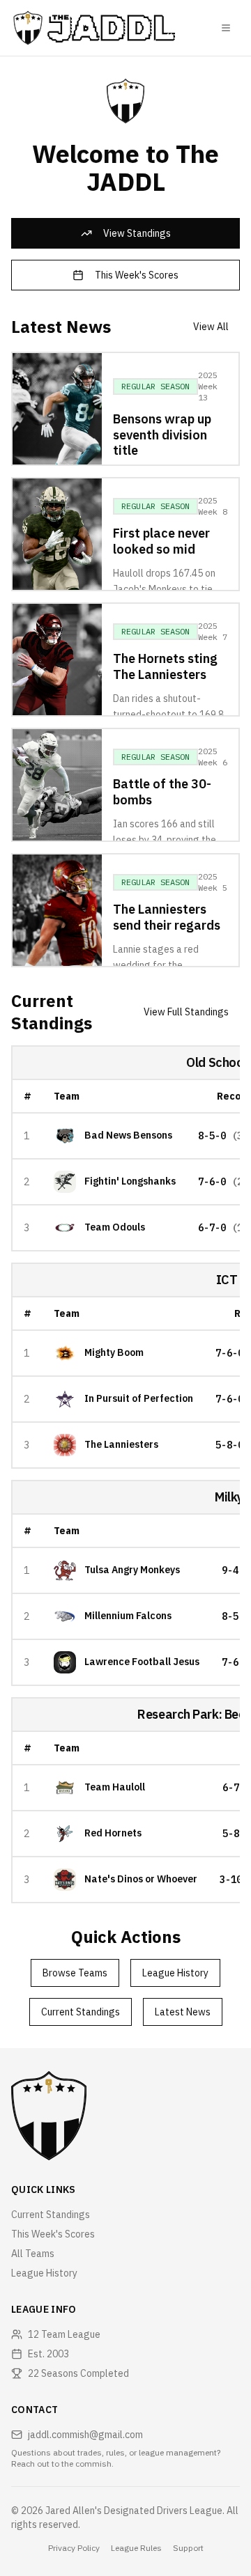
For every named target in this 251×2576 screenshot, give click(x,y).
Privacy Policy (74, 2548)
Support (188, 2548)
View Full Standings (186, 1012)
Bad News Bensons (128, 1135)
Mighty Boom (114, 1353)
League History (175, 1973)
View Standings (137, 233)
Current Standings (81, 2012)
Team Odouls (115, 1227)
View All (211, 327)
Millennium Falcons (128, 1616)
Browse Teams (75, 1973)
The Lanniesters (121, 1445)
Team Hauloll (115, 1787)
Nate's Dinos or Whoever (141, 1879)
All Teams (33, 2254)
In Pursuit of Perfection (139, 1399)
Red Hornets (113, 1833)
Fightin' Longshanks (130, 1181)
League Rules (136, 2548)
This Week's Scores (137, 275)
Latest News (183, 2012)
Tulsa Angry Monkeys (132, 1570)
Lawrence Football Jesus (142, 1662)
